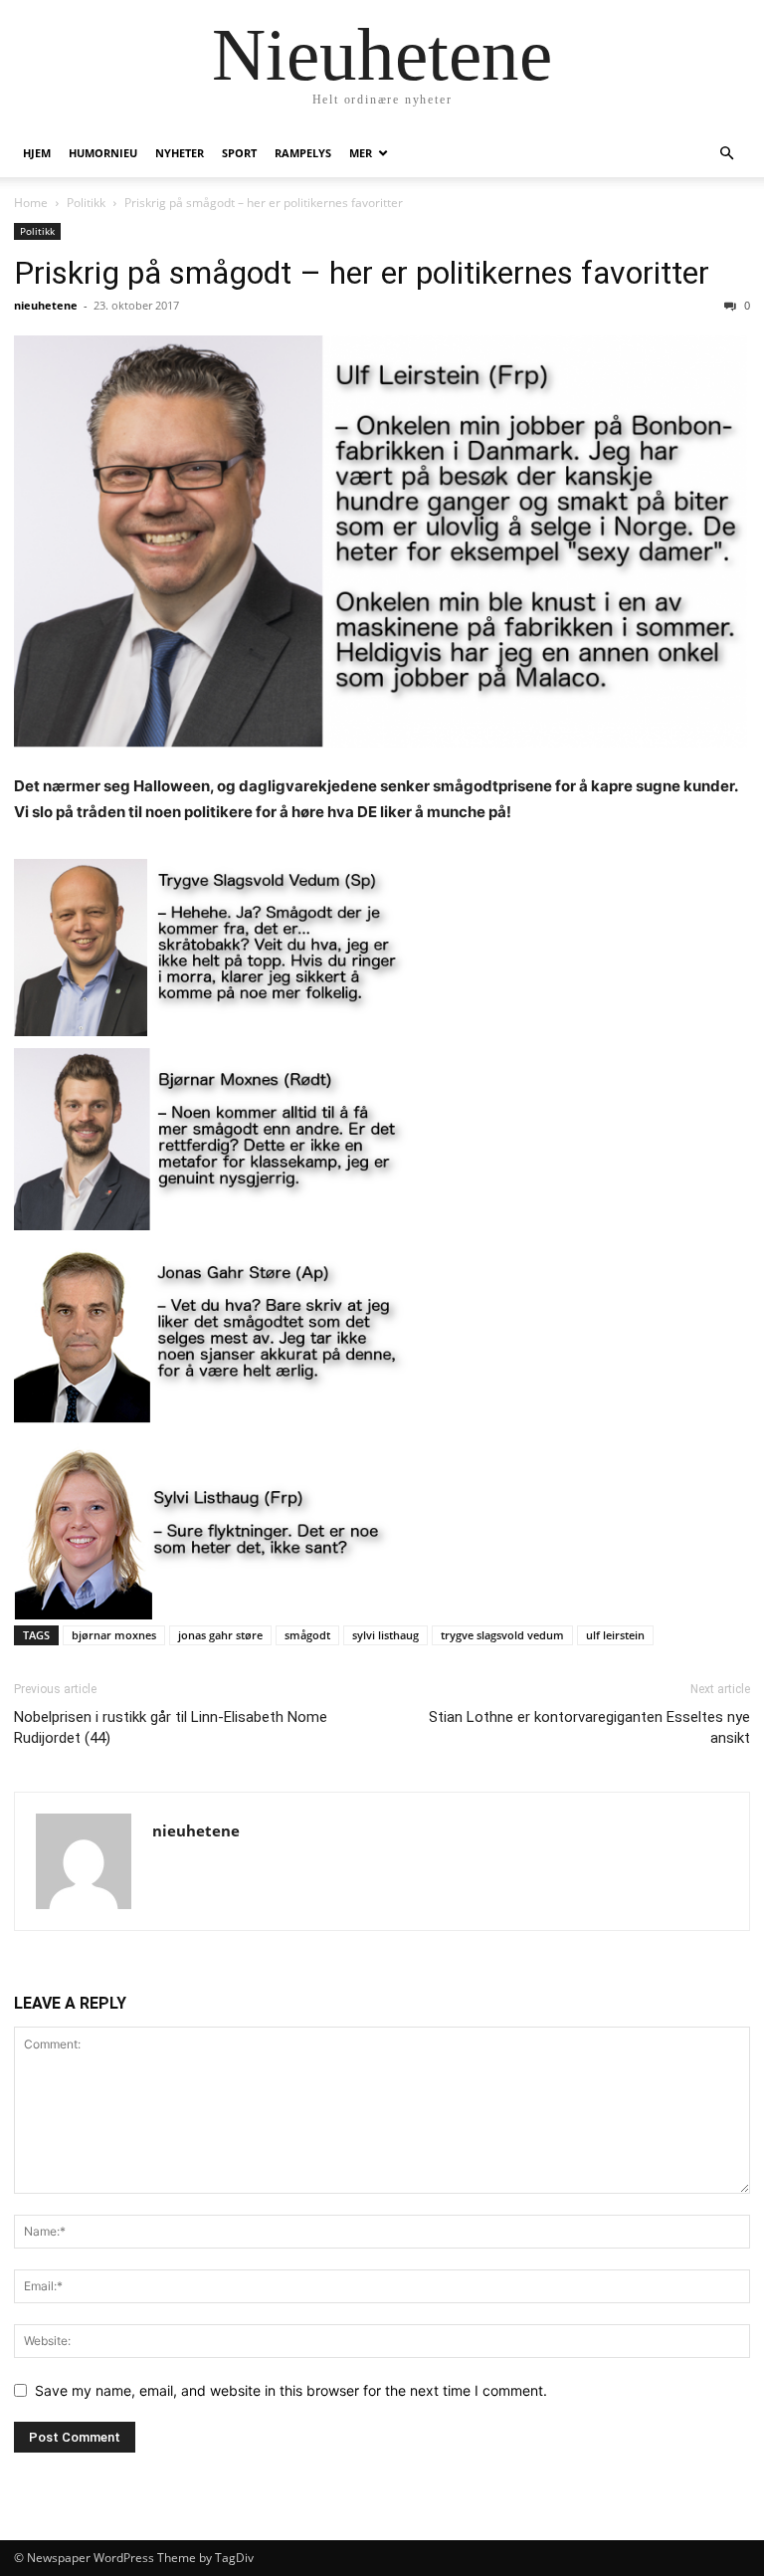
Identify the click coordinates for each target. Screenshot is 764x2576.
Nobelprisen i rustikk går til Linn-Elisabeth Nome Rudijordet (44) (171, 1727)
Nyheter (180, 153)
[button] (726, 154)
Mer (361, 153)
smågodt (307, 1635)
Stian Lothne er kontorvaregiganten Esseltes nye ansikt (589, 1727)
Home (31, 203)
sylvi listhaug (385, 1635)
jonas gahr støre (220, 1635)
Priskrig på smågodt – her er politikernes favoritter (362, 273)
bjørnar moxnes (114, 1635)
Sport (239, 153)
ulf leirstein (615, 1635)
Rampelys (303, 153)
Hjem (37, 153)
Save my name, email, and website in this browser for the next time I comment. (291, 2390)
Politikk (86, 203)
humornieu (103, 153)
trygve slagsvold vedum (502, 1635)
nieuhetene (46, 305)
